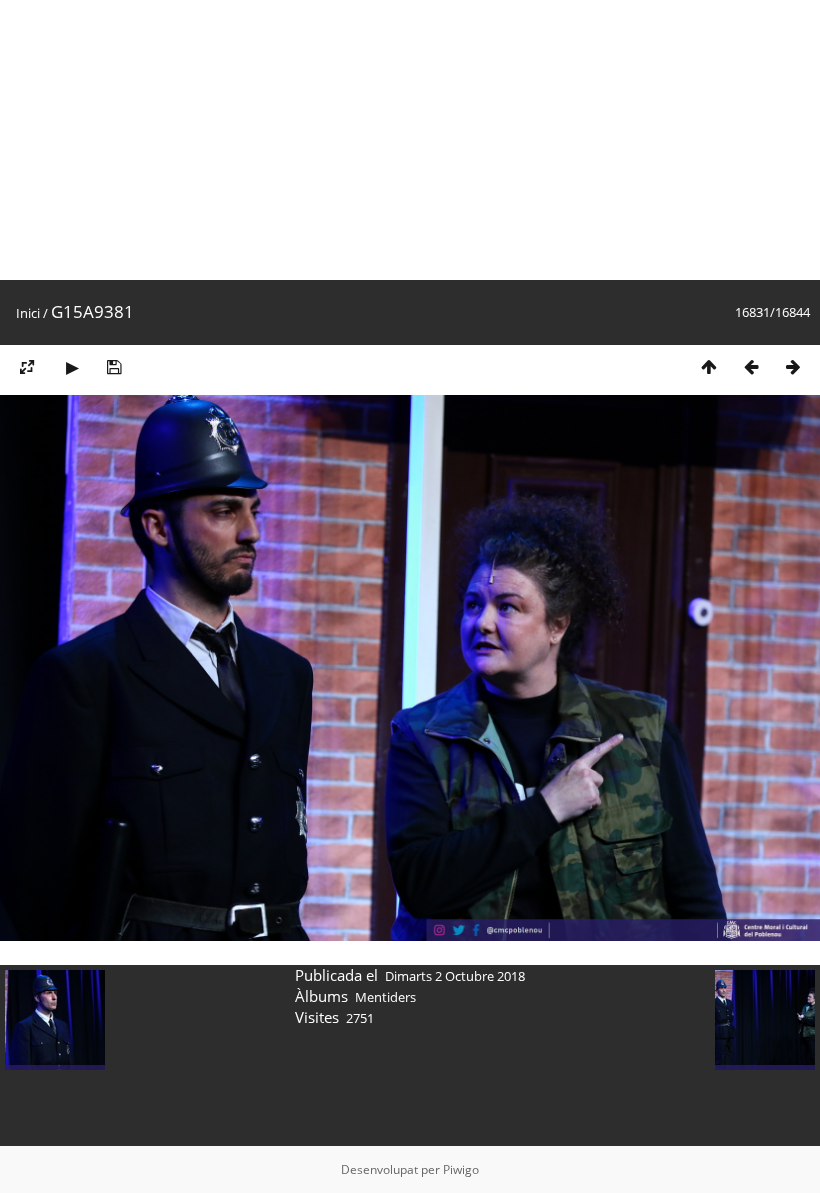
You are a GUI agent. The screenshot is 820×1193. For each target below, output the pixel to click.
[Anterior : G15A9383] (751, 366)
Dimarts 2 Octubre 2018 (455, 976)
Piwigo (461, 1169)
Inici (28, 313)
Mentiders (385, 997)
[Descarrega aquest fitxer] (114, 366)
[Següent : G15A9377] (793, 366)
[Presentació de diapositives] (72, 366)
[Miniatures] (709, 366)
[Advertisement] (410, 140)
